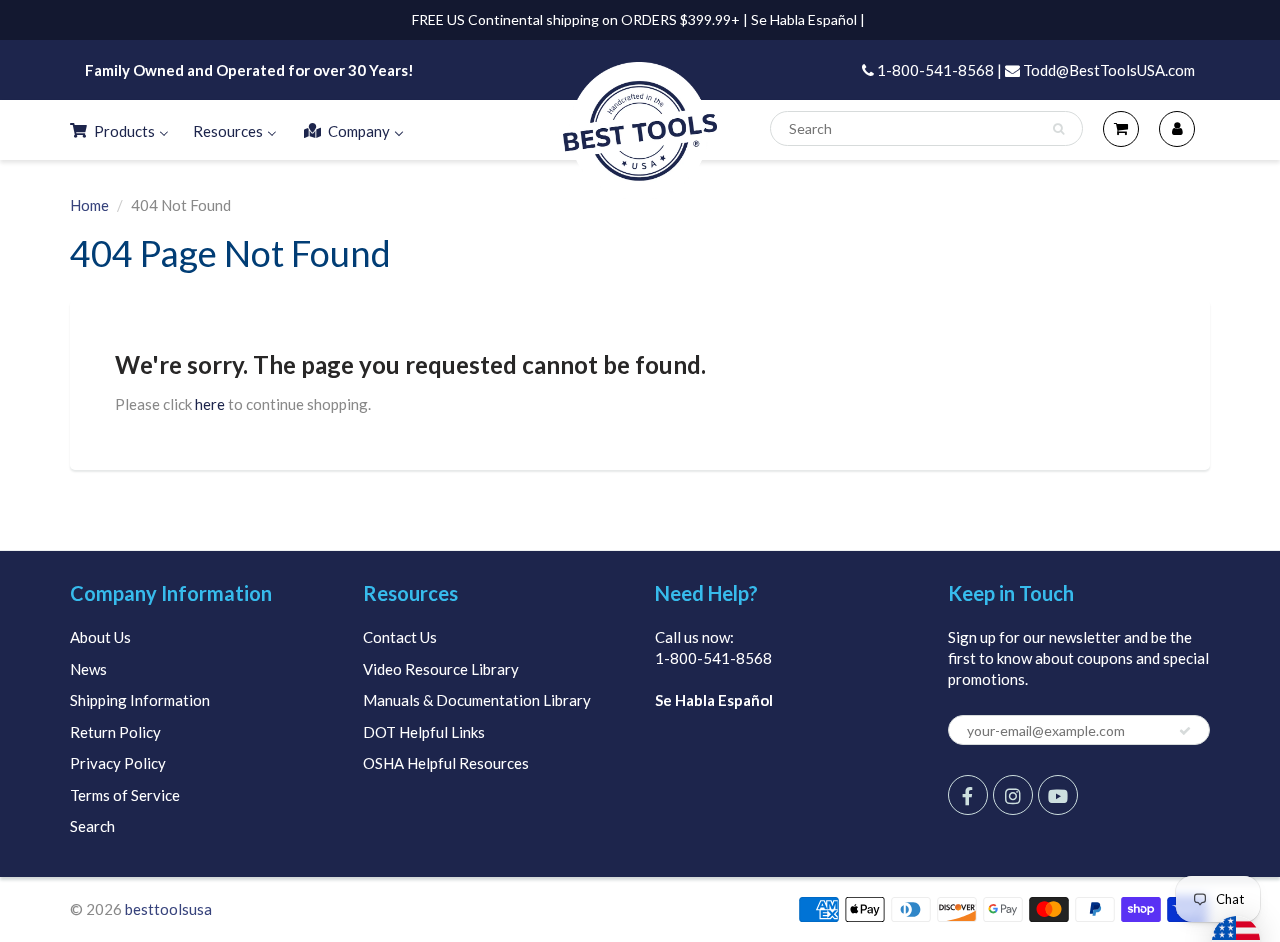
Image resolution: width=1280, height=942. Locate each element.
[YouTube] (1058, 795)
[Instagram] (1013, 795)
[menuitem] (118, 130)
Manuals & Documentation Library (477, 700)
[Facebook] (968, 795)
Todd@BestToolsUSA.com (1107, 70)
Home (89, 205)
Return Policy (115, 732)
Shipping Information (140, 700)
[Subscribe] (1185, 731)
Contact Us (400, 637)
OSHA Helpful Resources (446, 763)
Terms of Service (125, 795)
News (88, 669)
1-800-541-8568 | (938, 70)
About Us (100, 637)
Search (92, 826)
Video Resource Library (441, 669)
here (210, 404)
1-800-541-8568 (713, 658)
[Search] (1058, 129)
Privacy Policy (118, 763)
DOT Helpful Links (424, 732)
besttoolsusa (168, 909)
